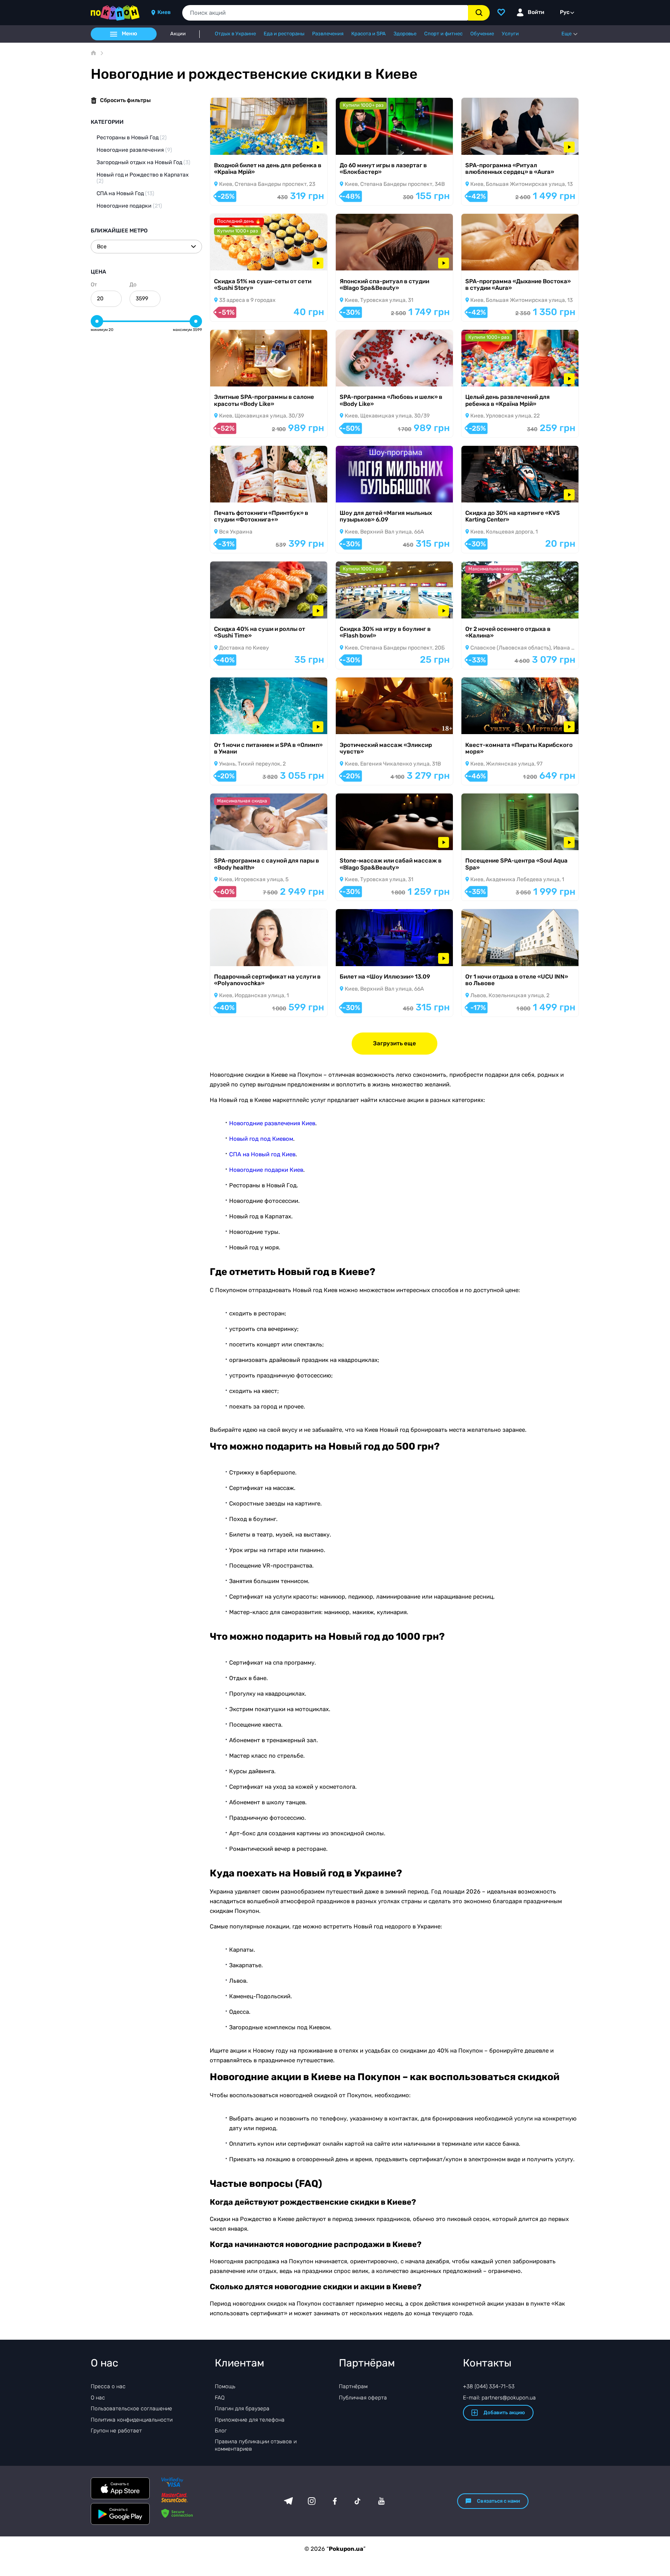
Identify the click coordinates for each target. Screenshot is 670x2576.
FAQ (220, 2398)
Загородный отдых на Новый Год (143, 162)
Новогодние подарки (129, 206)
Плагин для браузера (242, 2409)
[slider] (97, 321)
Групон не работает (116, 2431)
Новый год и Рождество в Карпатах (143, 178)
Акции (178, 34)
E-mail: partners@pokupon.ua (499, 2398)
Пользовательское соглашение (131, 2409)
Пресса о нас (108, 2386)
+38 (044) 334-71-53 (489, 2386)
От (94, 285)
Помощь (225, 2386)
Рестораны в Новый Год (132, 138)
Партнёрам (353, 2386)
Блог (221, 2431)
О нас (98, 2398)
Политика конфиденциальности (132, 2420)
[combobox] (325, 13)
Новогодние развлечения (134, 150)
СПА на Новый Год (125, 193)
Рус (565, 12)
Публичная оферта (363, 2398)
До (133, 285)
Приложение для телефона (250, 2420)
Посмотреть (237, 145)
